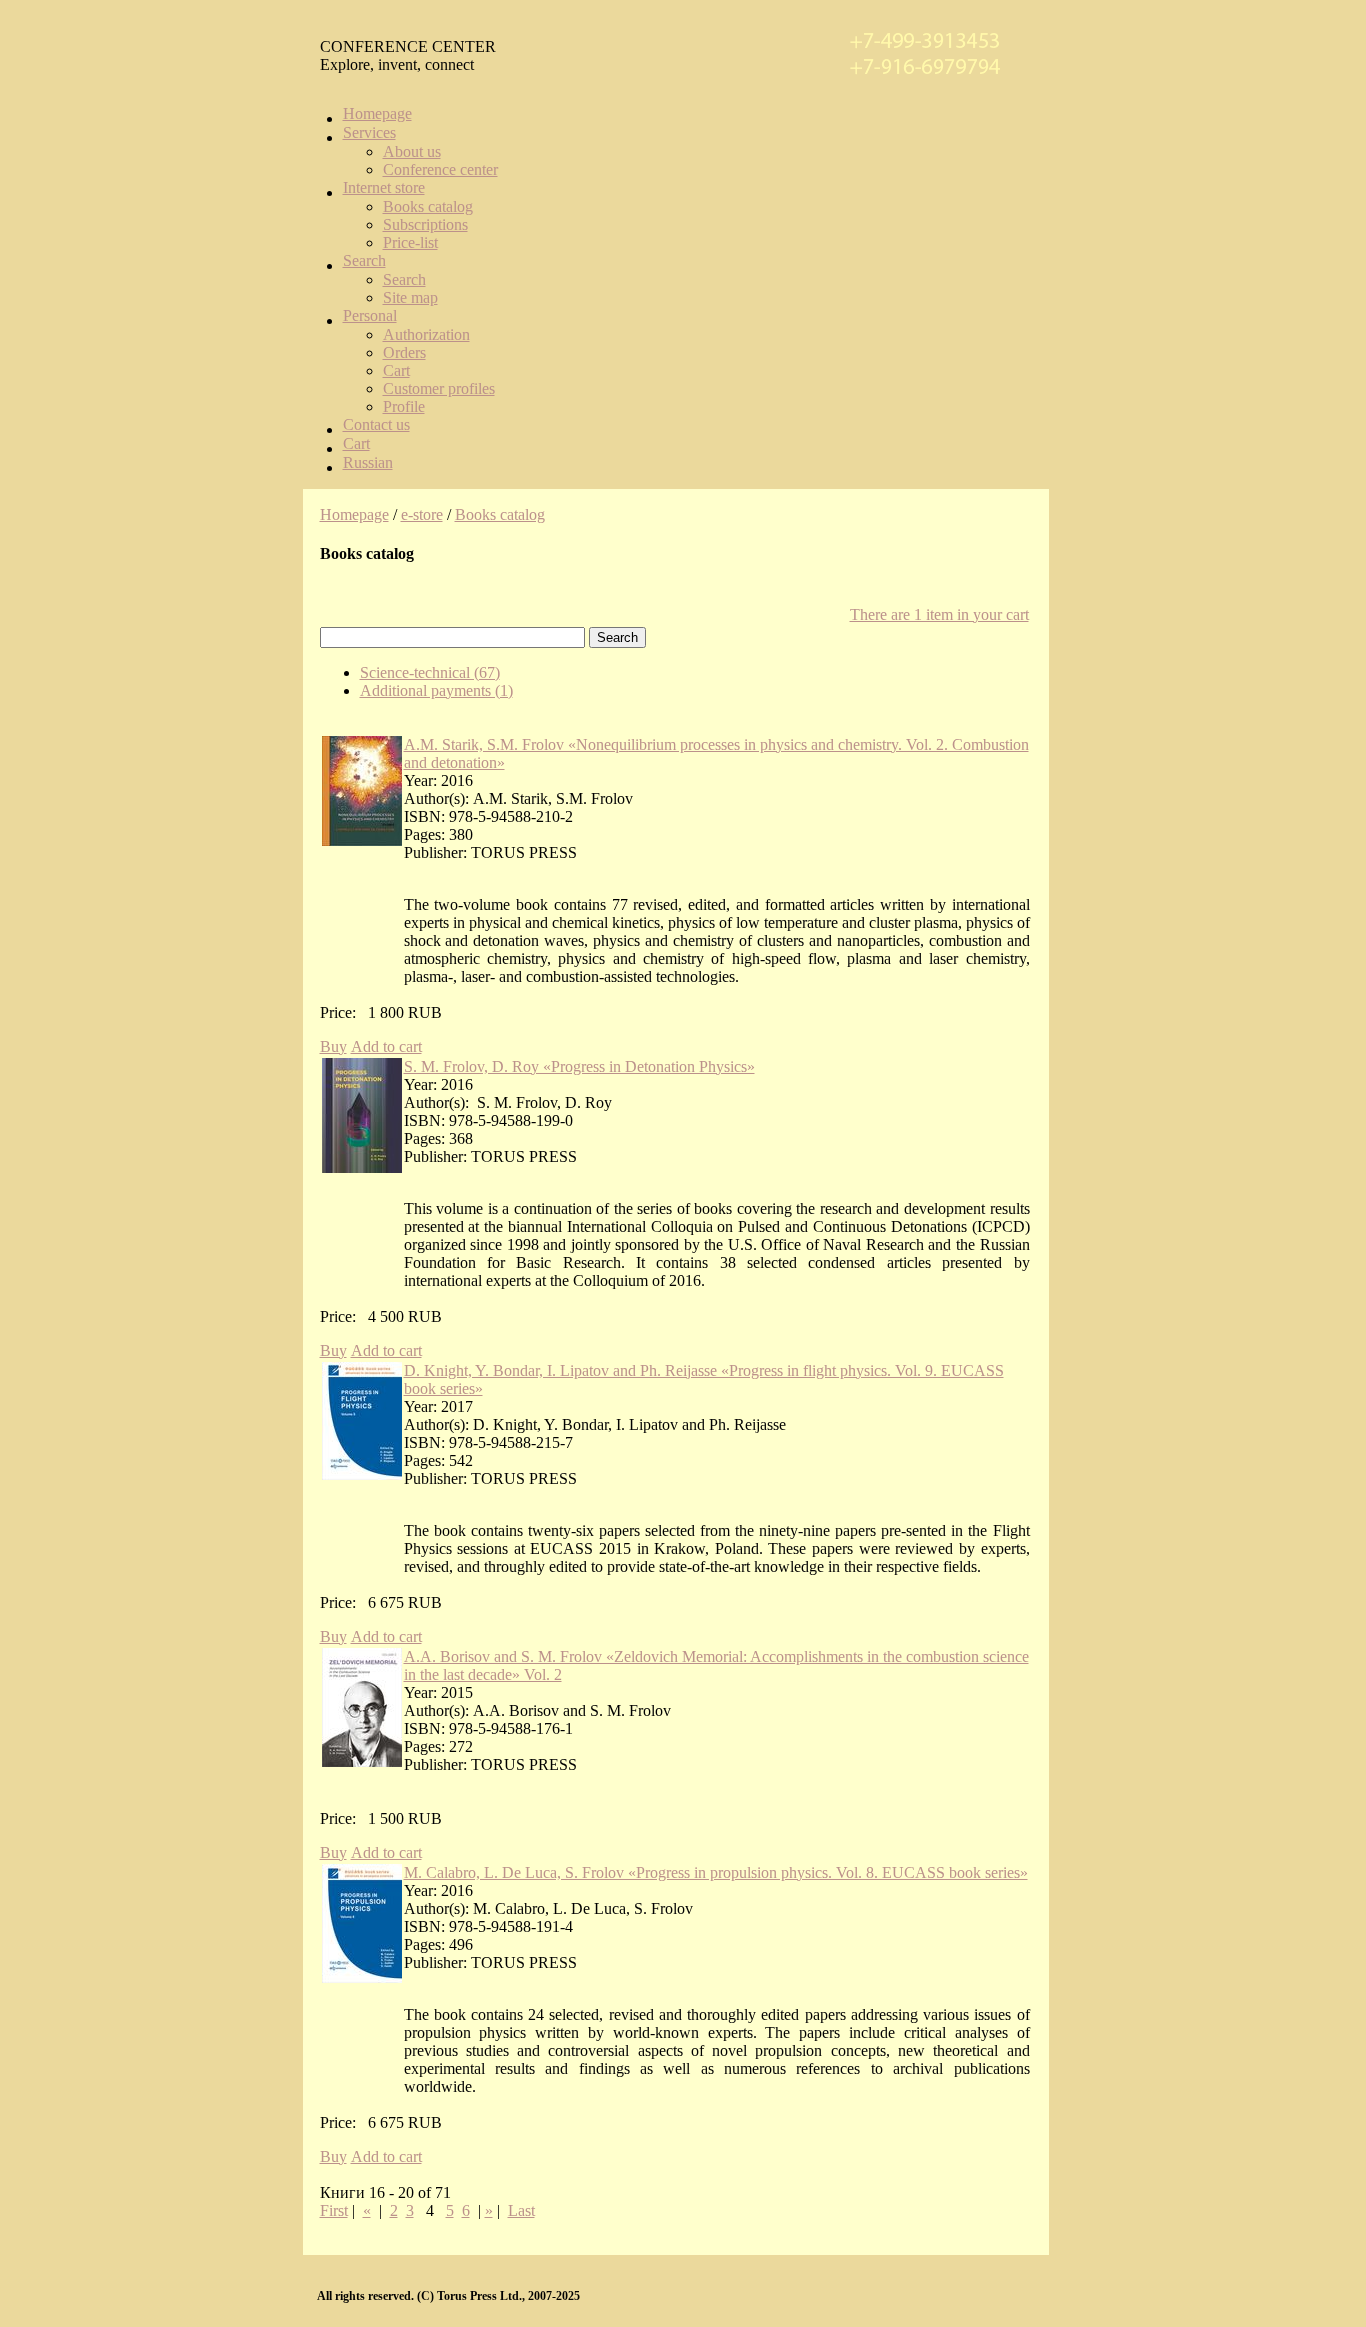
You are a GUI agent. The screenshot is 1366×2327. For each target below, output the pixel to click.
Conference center (440, 169)
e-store (422, 514)
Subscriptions (425, 224)
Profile (404, 406)
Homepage (377, 113)
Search (364, 260)
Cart (396, 370)
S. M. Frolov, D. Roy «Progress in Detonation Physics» (579, 1066)
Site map (410, 297)
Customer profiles (439, 388)
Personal (370, 315)
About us (412, 151)
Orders (404, 352)
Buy (333, 1046)
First (334, 2210)
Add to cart (386, 1046)
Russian (368, 462)
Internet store (384, 187)
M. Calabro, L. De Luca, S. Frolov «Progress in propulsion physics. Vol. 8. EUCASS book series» (716, 1872)
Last (521, 2210)
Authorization (426, 334)
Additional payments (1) (436, 690)
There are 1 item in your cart (939, 614)
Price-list (410, 242)
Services (369, 132)
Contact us (376, 424)
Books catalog (428, 206)
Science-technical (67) (430, 672)
